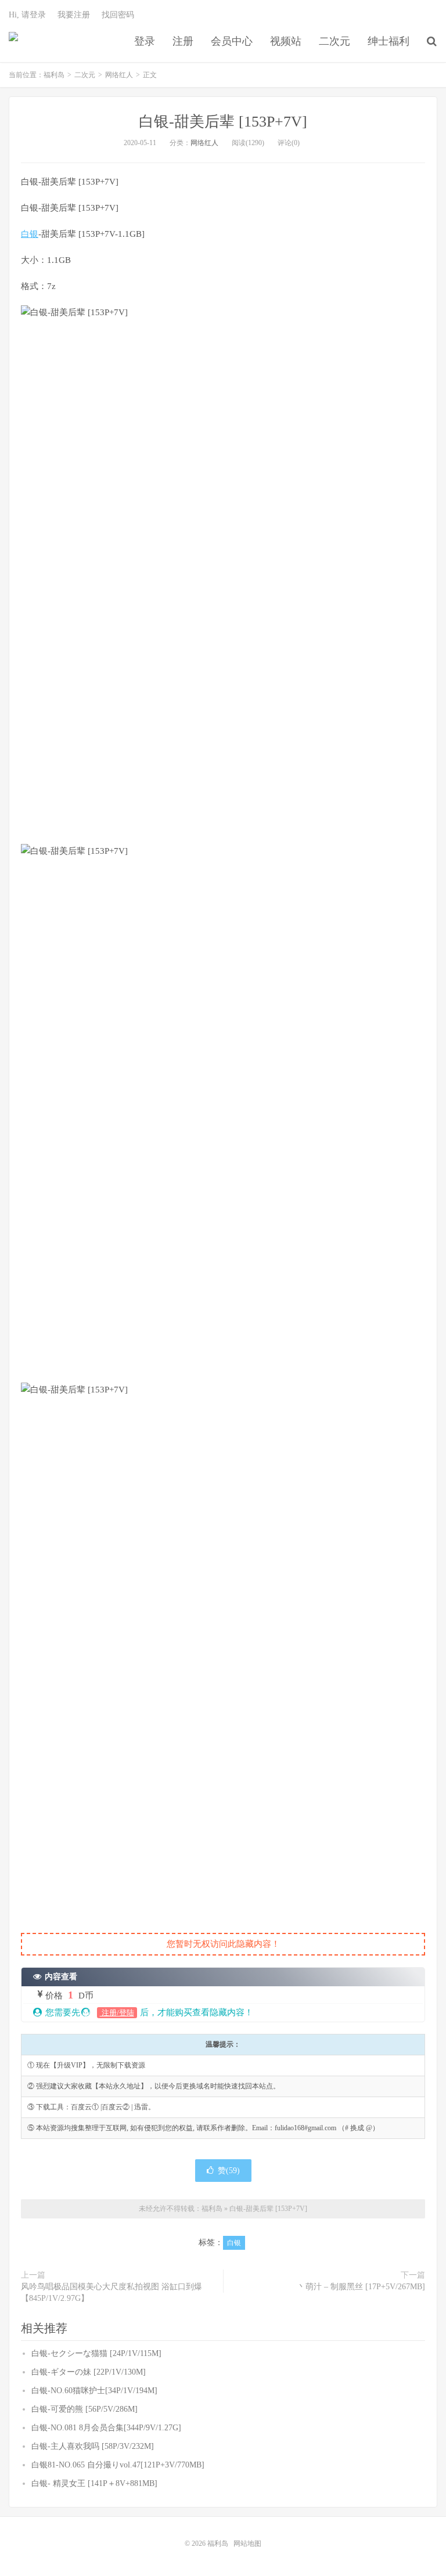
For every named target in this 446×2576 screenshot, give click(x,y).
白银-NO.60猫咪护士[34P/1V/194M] (94, 2391)
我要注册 (74, 15)
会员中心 (232, 41)
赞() (229, 2171)
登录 (145, 41)
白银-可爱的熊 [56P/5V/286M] (84, 2409)
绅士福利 (389, 41)
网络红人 (119, 75)
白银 (30, 234)
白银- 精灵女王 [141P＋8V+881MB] (94, 2483)
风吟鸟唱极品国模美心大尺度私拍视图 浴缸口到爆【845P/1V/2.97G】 (111, 2292)
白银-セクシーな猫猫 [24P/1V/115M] (96, 2353)
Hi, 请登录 (27, 15)
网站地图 (247, 2543)
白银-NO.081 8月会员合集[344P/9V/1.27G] (106, 2428)
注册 (183, 41)
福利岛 (13, 41)
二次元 (334, 41)
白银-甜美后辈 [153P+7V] (223, 122)
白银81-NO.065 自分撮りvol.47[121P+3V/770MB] (118, 2465)
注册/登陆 (117, 2013)
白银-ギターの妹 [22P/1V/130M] (89, 2372)
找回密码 (118, 15)
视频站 (286, 41)
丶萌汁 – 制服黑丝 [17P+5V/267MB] (361, 2287)
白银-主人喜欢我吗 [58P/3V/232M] (93, 2446)
